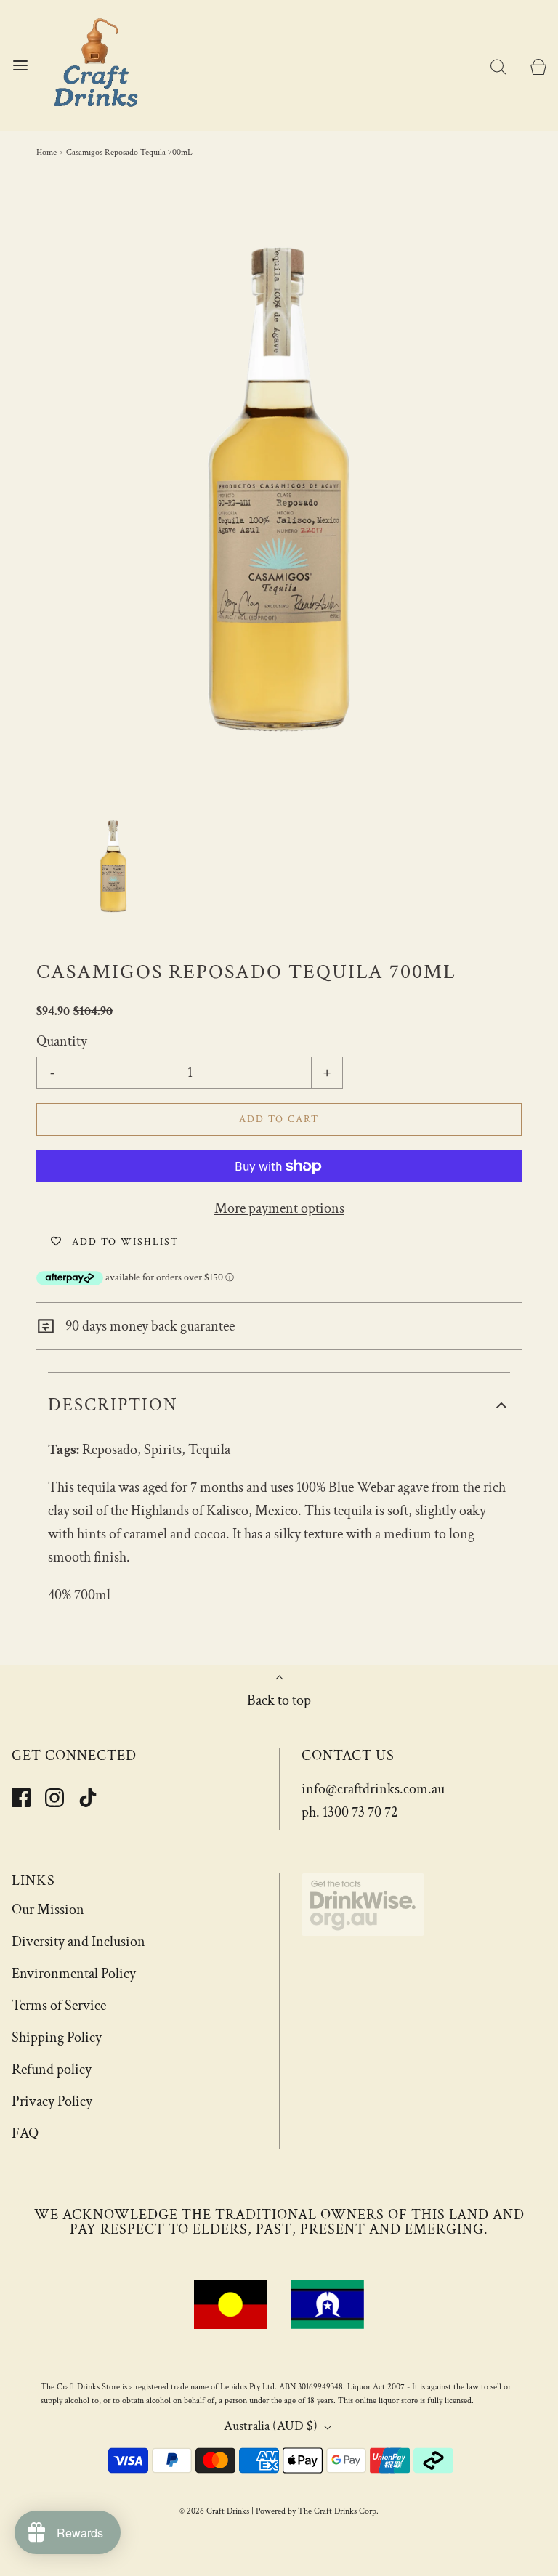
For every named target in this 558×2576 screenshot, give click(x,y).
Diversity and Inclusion (78, 1942)
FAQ (25, 2133)
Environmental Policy (74, 1974)
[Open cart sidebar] (538, 66)
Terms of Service (59, 2006)
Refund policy (52, 2070)
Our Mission (48, 1910)
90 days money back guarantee (149, 1326)
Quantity (62, 1041)
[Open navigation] (20, 66)
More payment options (279, 1208)
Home (46, 152)
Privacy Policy (52, 2101)
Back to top (279, 1700)
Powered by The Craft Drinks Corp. (317, 2511)
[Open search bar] (498, 66)
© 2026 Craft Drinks (214, 2511)
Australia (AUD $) (272, 2426)
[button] (113, 865)
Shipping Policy (57, 2038)
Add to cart (279, 1119)
